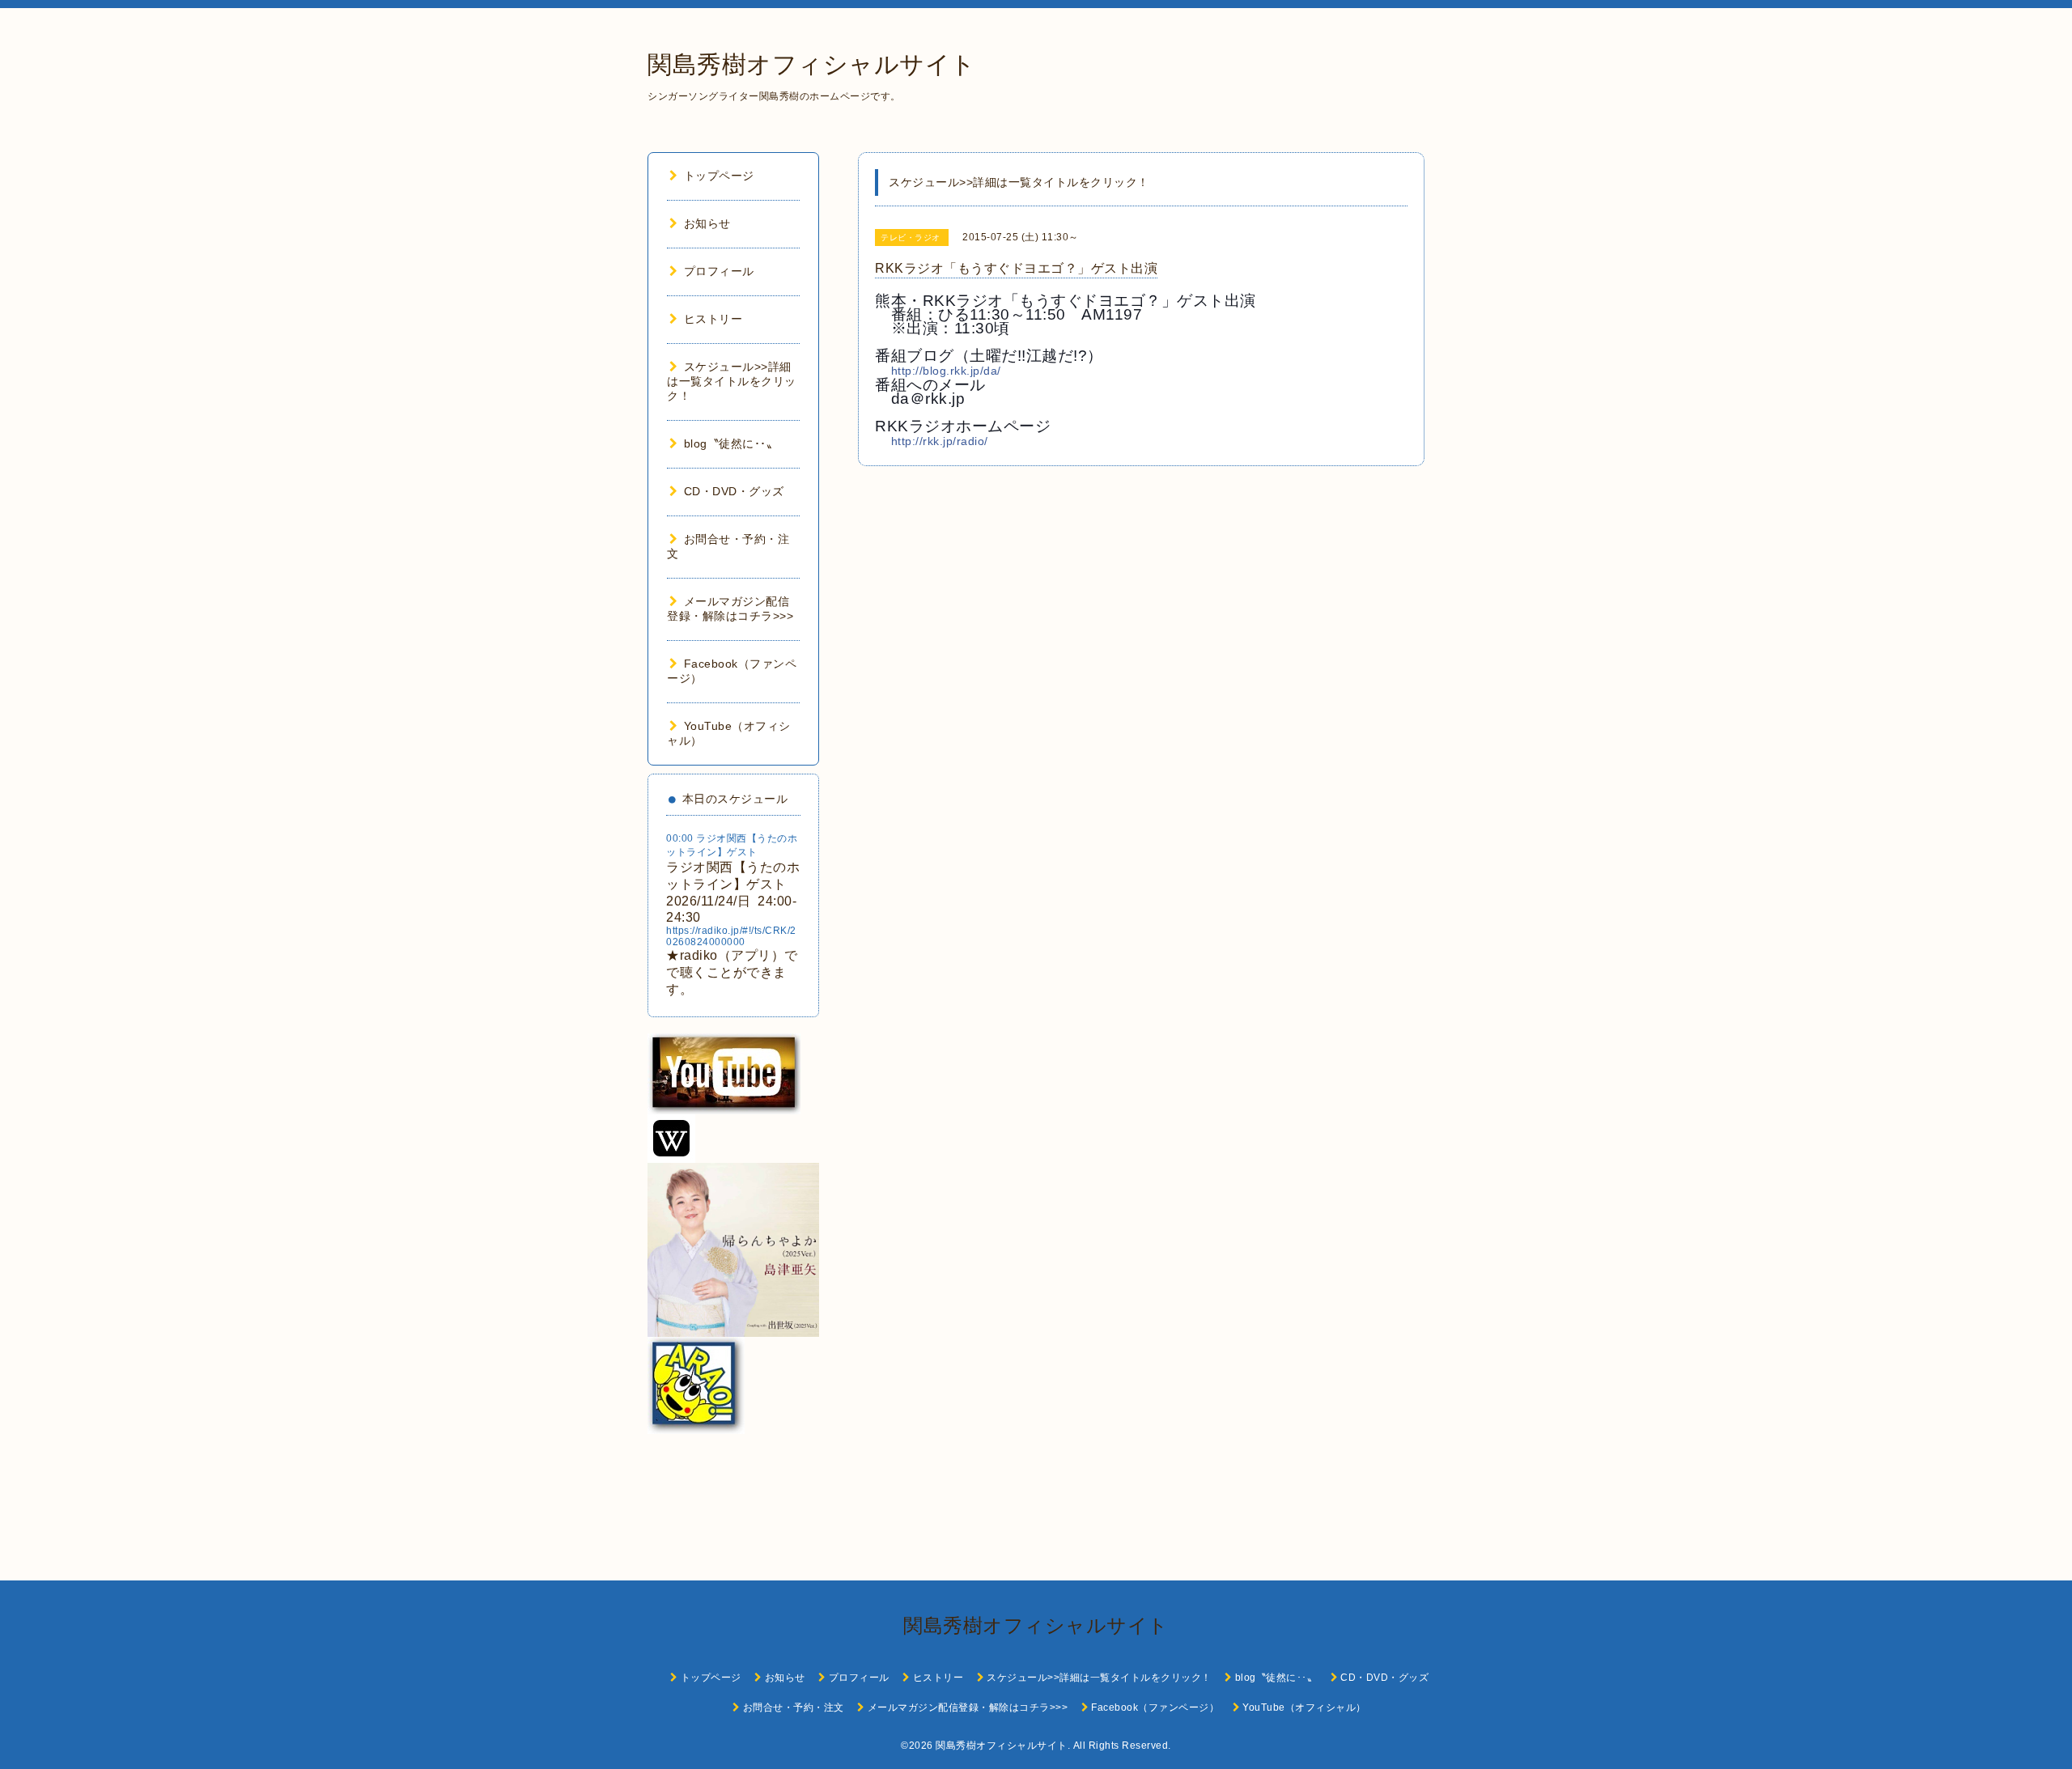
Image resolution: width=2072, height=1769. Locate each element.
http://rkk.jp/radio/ (940, 441)
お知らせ (707, 223)
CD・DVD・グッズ (734, 491)
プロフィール (719, 271)
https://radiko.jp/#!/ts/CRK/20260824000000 (731, 936)
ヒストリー (713, 319)
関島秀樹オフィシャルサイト (812, 64)
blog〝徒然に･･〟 (731, 443)
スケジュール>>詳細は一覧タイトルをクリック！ (732, 381)
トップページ (719, 176)
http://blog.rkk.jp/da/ (946, 371)
